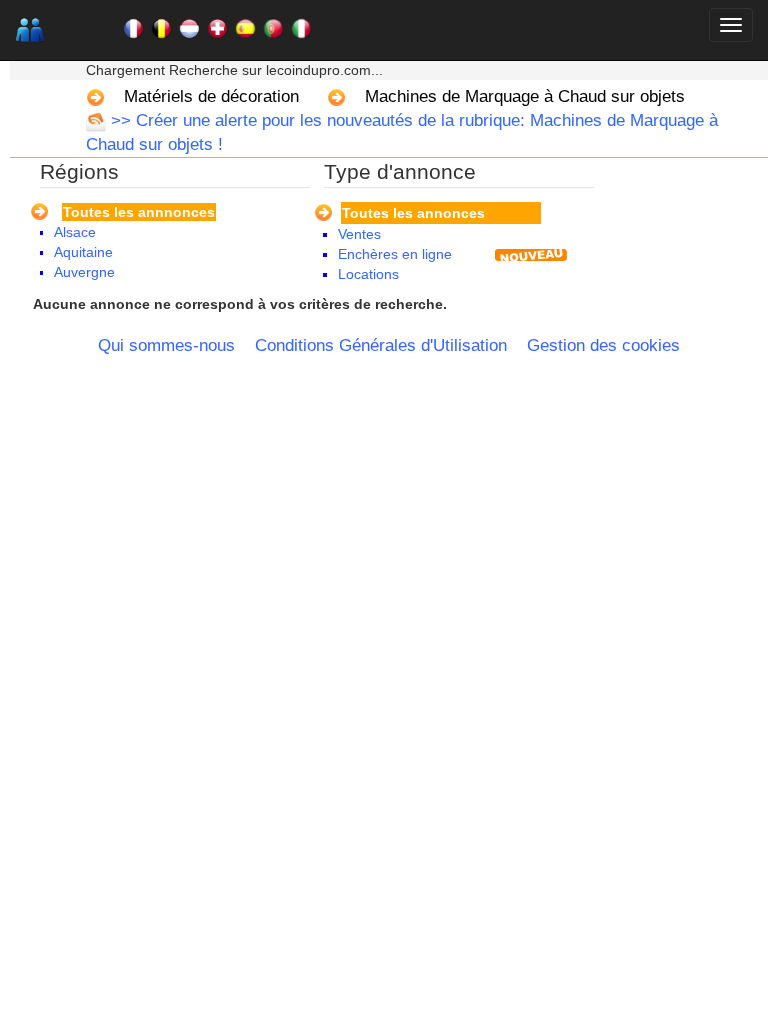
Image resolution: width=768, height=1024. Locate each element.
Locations (368, 274)
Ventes (359, 234)
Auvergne (84, 272)
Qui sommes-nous (166, 345)
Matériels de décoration (211, 96)
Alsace (75, 232)
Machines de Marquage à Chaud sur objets (525, 96)
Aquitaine (83, 252)
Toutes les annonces (413, 213)
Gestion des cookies (603, 345)
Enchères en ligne (395, 254)
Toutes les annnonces (139, 212)
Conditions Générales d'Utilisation (381, 345)
